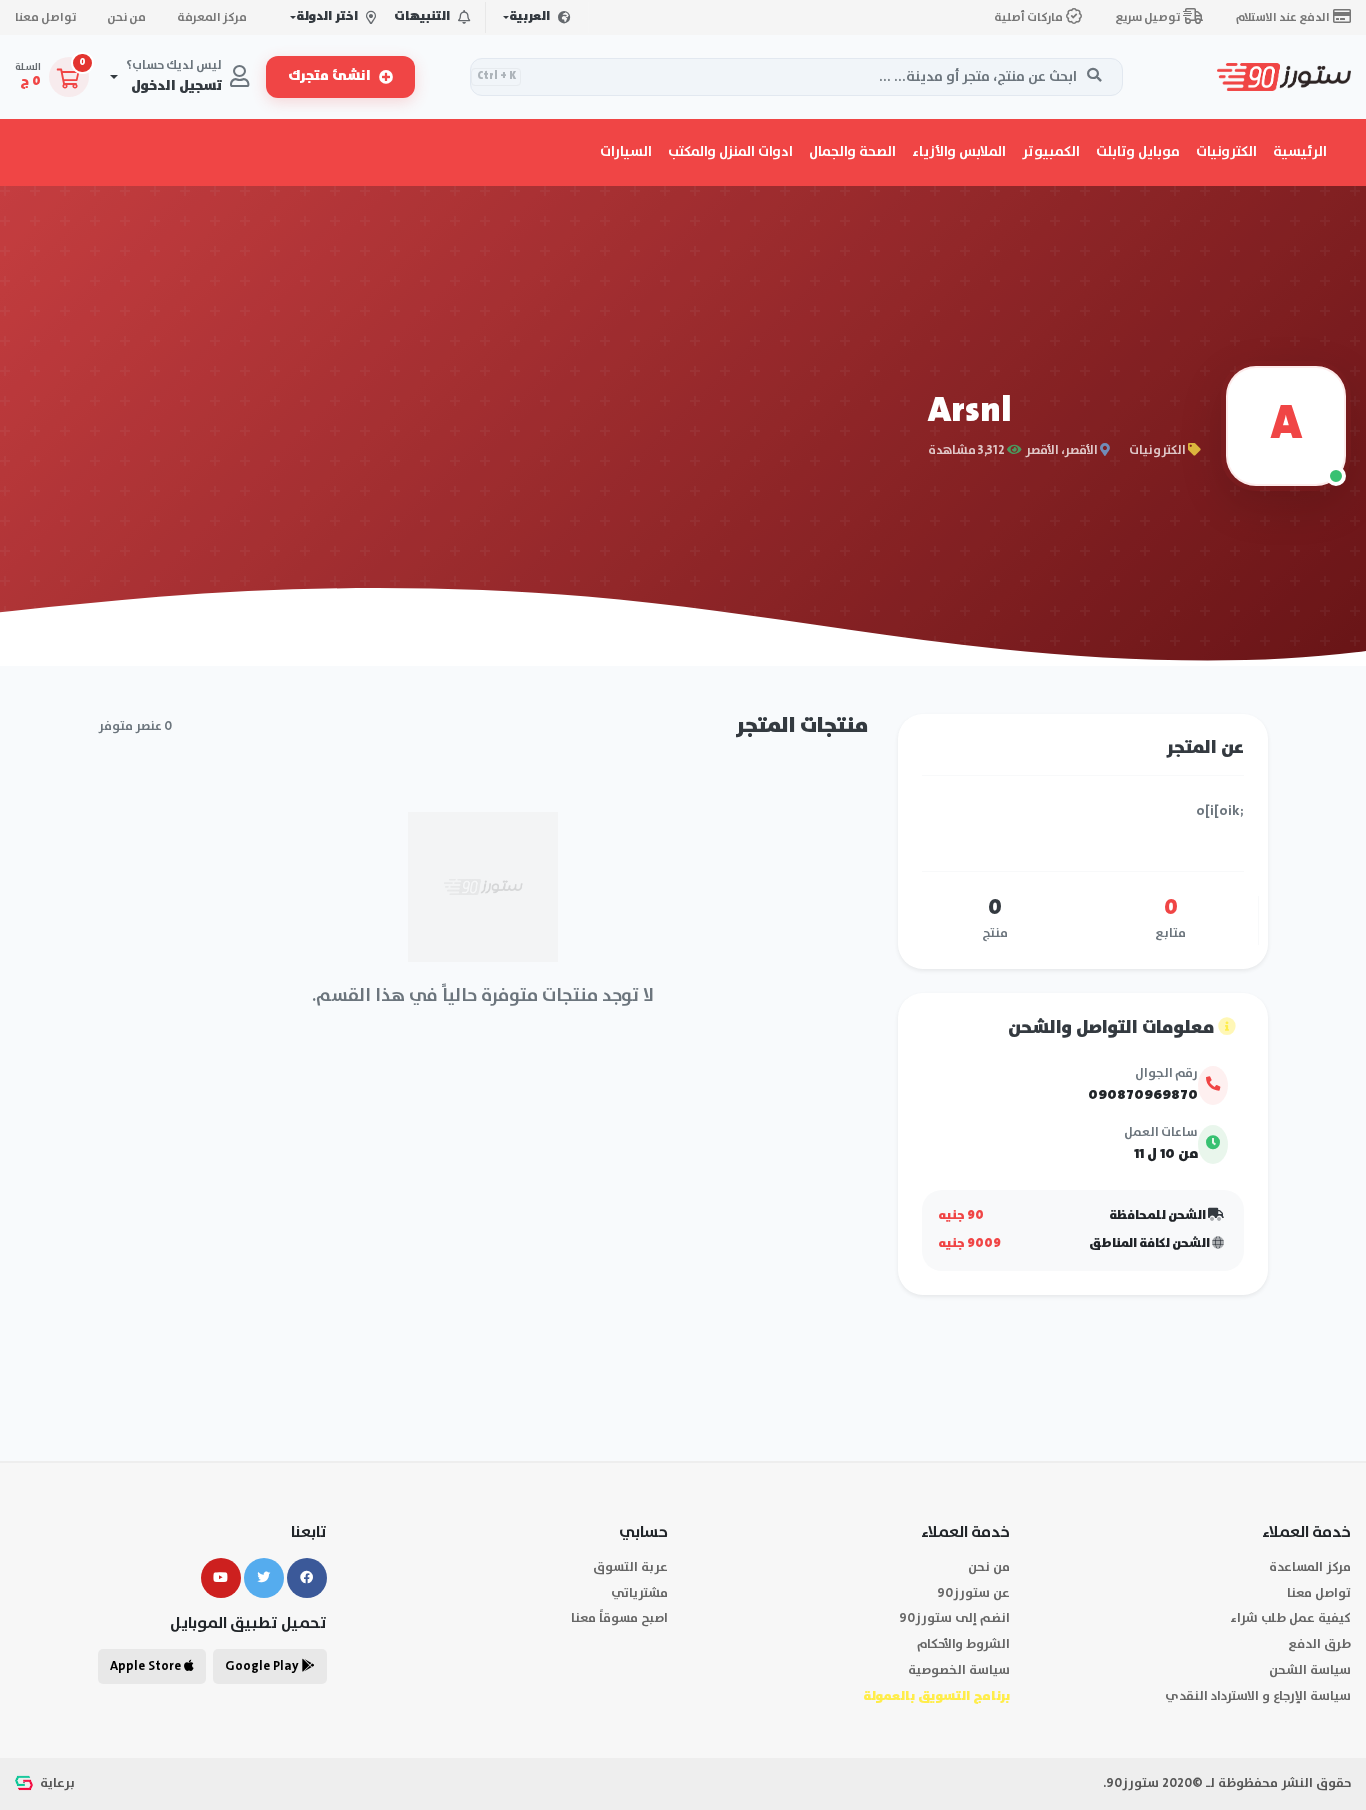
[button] (1226, 152)
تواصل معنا (45, 17)
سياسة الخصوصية (959, 1670)
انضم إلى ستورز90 (954, 1618)
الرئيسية (1300, 152)
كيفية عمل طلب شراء (1290, 1618)
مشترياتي (639, 1593)
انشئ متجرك (329, 76)
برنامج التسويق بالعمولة (936, 1696)
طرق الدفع (1319, 1644)
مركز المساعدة (1310, 1567)
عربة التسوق (630, 1567)
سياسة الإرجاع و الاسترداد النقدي (1258, 1696)
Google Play (263, 1666)
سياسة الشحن (1310, 1670)
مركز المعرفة (212, 17)
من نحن (126, 17)
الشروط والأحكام (963, 1644)
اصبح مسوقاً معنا (619, 1618)
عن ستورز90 (973, 1593)
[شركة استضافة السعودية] (26, 1783)
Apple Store (147, 1666)
